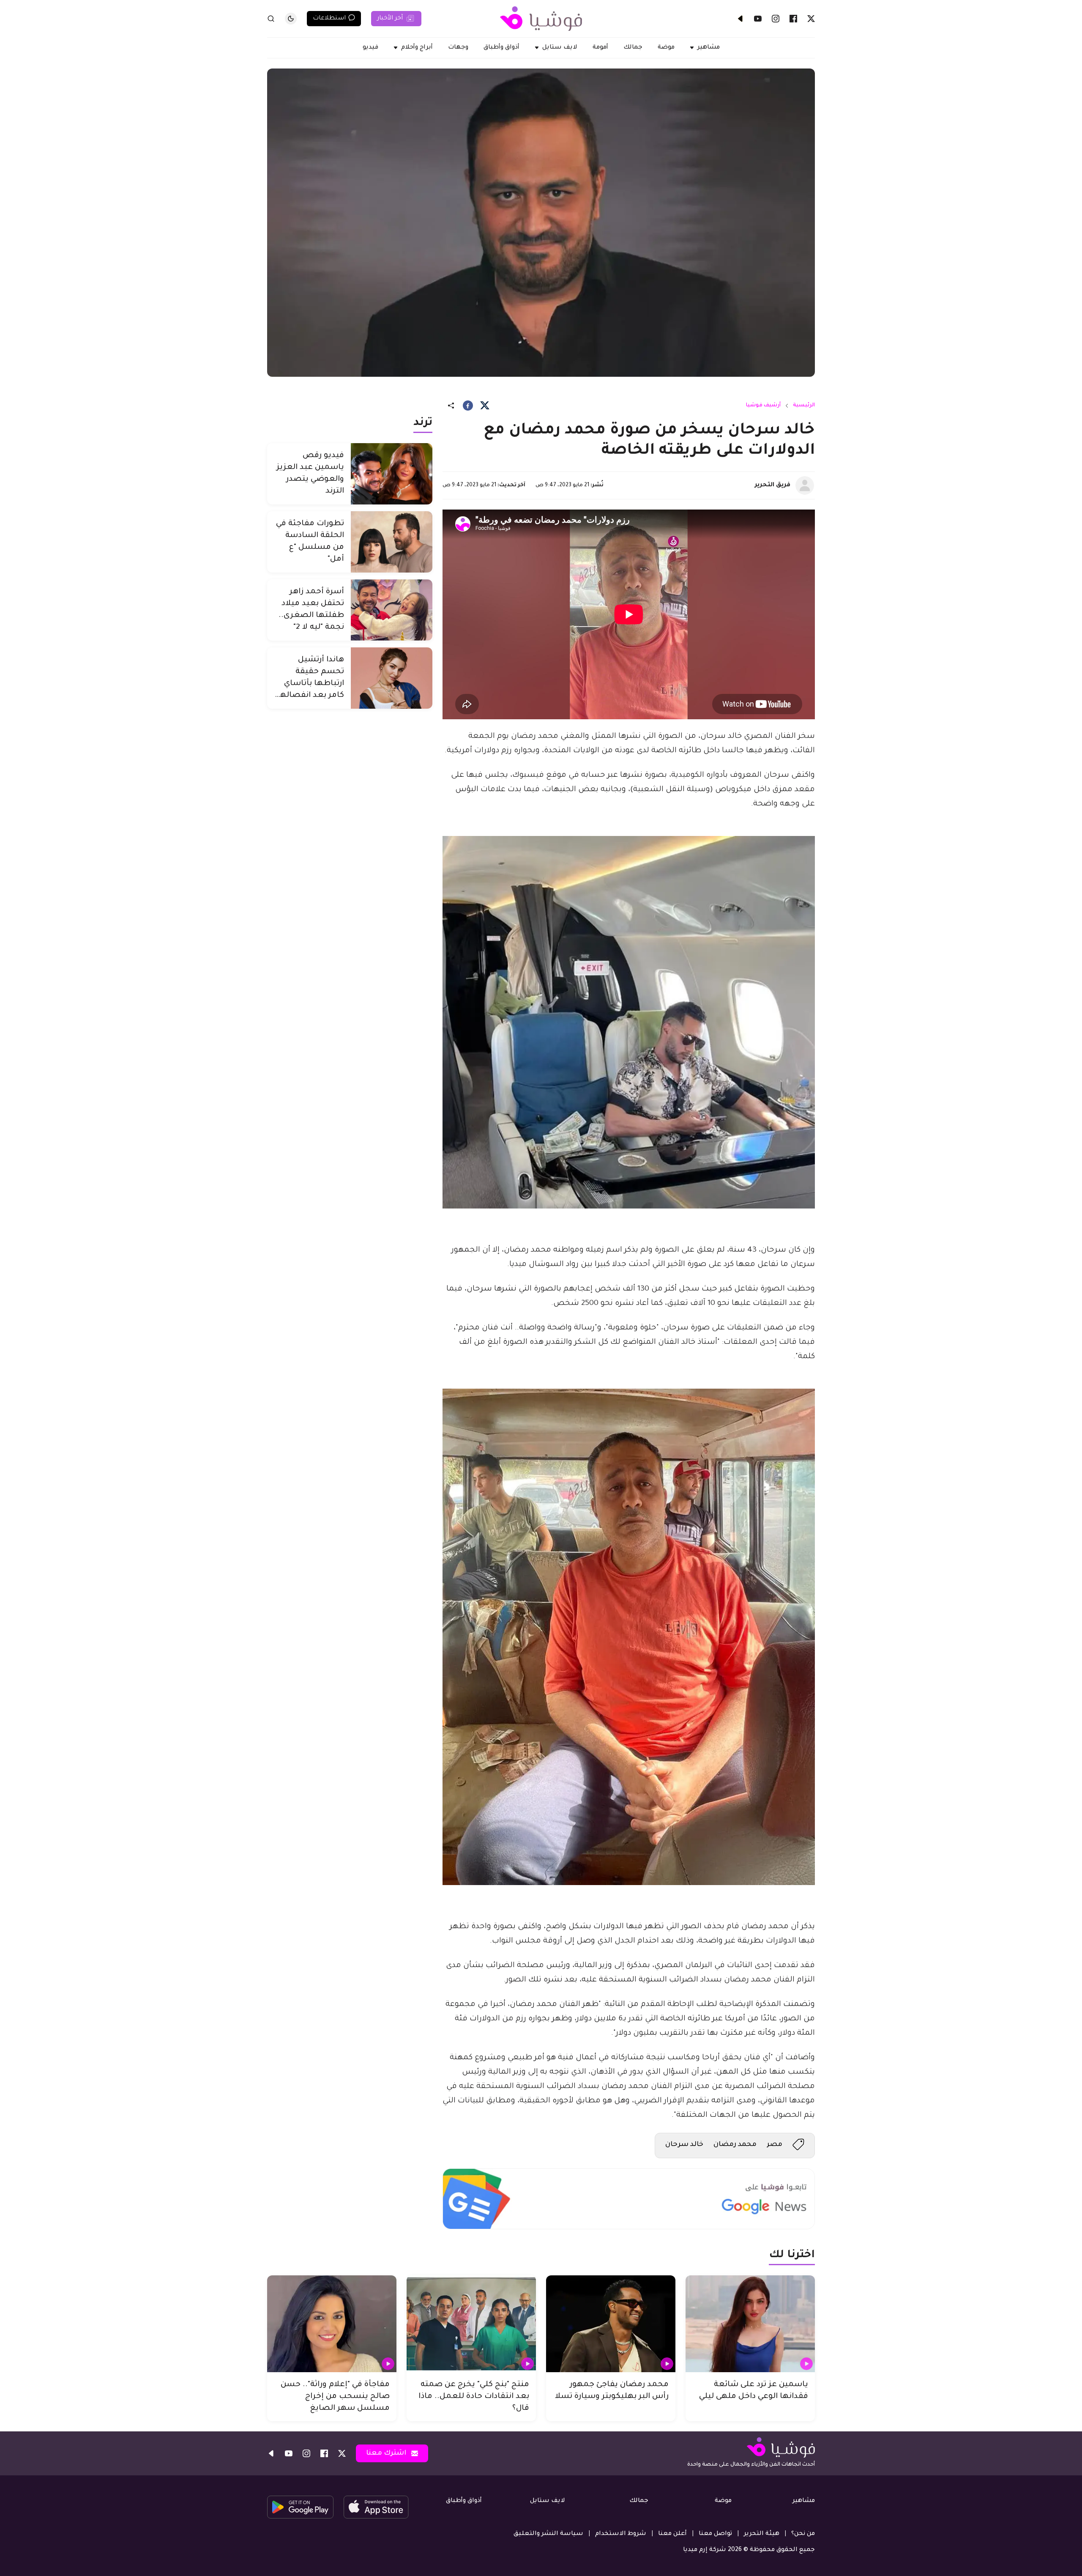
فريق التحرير (773, 485)
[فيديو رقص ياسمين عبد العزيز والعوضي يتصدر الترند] (392, 474)
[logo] (541, 19)
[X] (811, 19)
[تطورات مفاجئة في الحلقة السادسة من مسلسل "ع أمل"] (392, 542)
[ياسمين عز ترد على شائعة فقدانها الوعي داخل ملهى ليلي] (750, 2324)
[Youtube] (758, 19)
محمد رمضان (735, 2145)
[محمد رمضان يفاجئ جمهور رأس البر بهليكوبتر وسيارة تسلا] (611, 2324)
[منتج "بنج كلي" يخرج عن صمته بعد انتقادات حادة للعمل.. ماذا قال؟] (471, 2324)
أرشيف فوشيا (763, 406)
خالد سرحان (684, 2145)
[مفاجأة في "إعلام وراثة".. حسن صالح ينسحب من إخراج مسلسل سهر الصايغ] (332, 2324)
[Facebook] (793, 19)
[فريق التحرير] (805, 485)
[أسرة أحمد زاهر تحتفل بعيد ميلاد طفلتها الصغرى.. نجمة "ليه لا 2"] (392, 610)
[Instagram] (776, 19)
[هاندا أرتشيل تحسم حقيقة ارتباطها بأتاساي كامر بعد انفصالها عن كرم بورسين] (392, 678)
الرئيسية (804, 406)
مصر (775, 2145)
